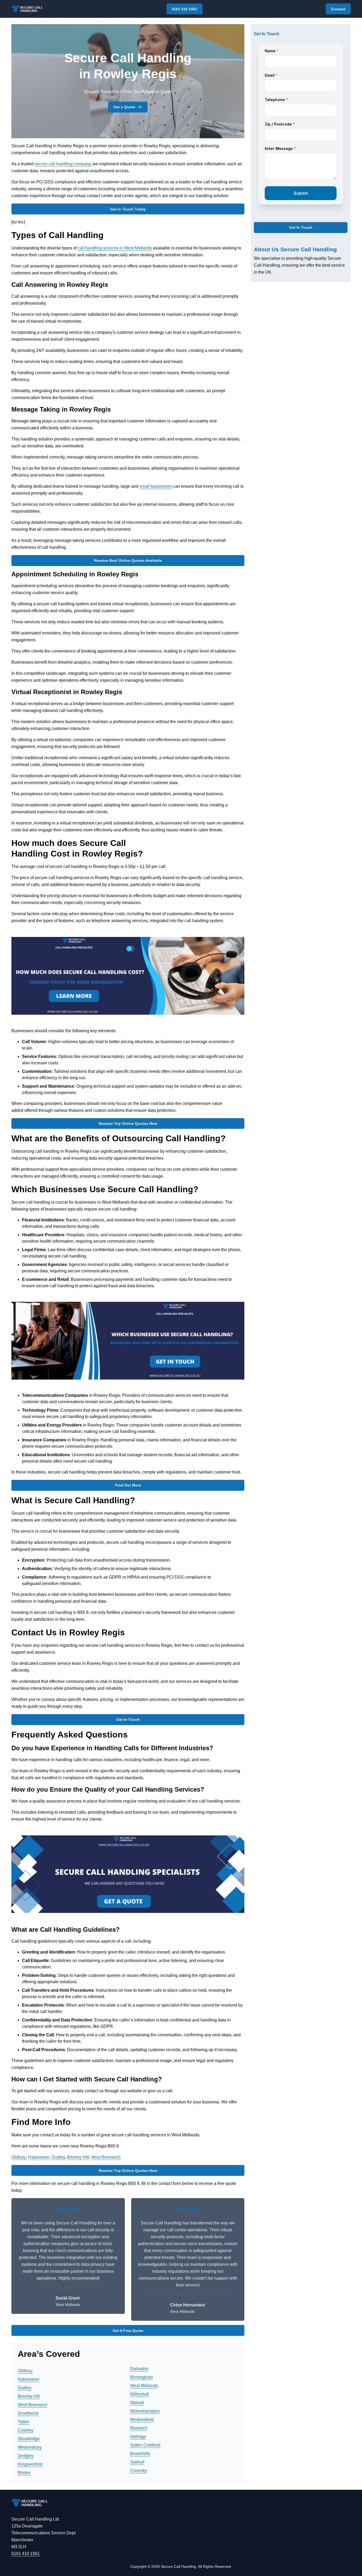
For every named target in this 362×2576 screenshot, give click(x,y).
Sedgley (26, 2456)
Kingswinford (30, 2464)
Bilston (24, 2473)
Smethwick (28, 2413)
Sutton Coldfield (145, 2445)
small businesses (156, 486)
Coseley (26, 2430)
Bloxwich (139, 2428)
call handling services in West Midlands (115, 248)
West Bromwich (106, 2157)
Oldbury (19, 2157)
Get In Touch (128, 1719)
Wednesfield (142, 2420)
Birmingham (142, 2377)
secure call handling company (63, 164)
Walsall (137, 2403)
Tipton (24, 2422)
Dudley (58, 2157)
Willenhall (140, 2394)
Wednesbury (30, 2447)
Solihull (137, 2462)
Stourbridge (29, 2439)
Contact (338, 9)
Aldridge (138, 2437)
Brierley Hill (78, 2157)
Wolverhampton (145, 2411)
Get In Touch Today (128, 209)
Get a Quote (124, 107)
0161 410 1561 (184, 9)
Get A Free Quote (128, 2331)
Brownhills (140, 2454)
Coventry (139, 2471)
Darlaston (139, 2369)
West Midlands (144, 2386)
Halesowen (39, 2157)
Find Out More (128, 1485)
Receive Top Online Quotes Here (128, 1123)
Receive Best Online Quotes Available (128, 560)
